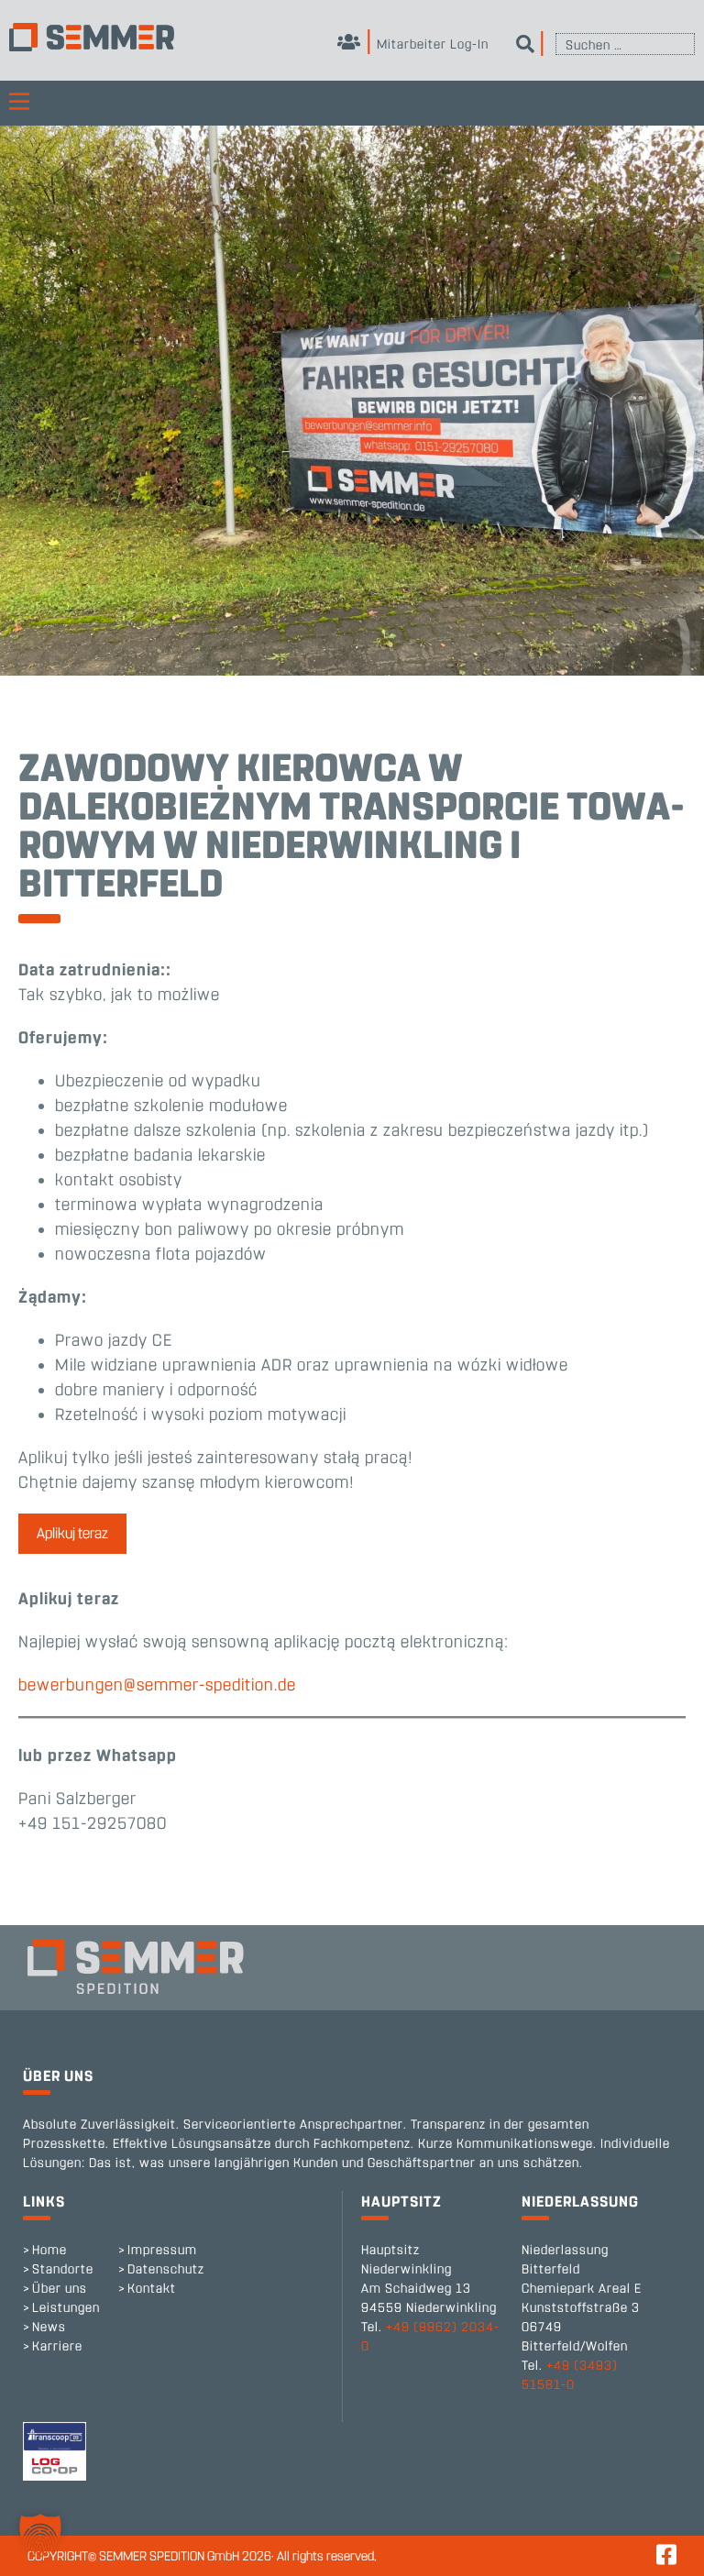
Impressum (162, 2250)
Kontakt (152, 2289)
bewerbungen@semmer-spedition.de (157, 1685)
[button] (40, 2536)
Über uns (60, 2289)
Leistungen (66, 2308)
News (49, 2327)
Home (49, 2250)
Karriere (57, 2346)
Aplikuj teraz (72, 1533)
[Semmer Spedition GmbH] (92, 37)
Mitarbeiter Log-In (431, 44)
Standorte (63, 2269)
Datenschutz (166, 2269)
